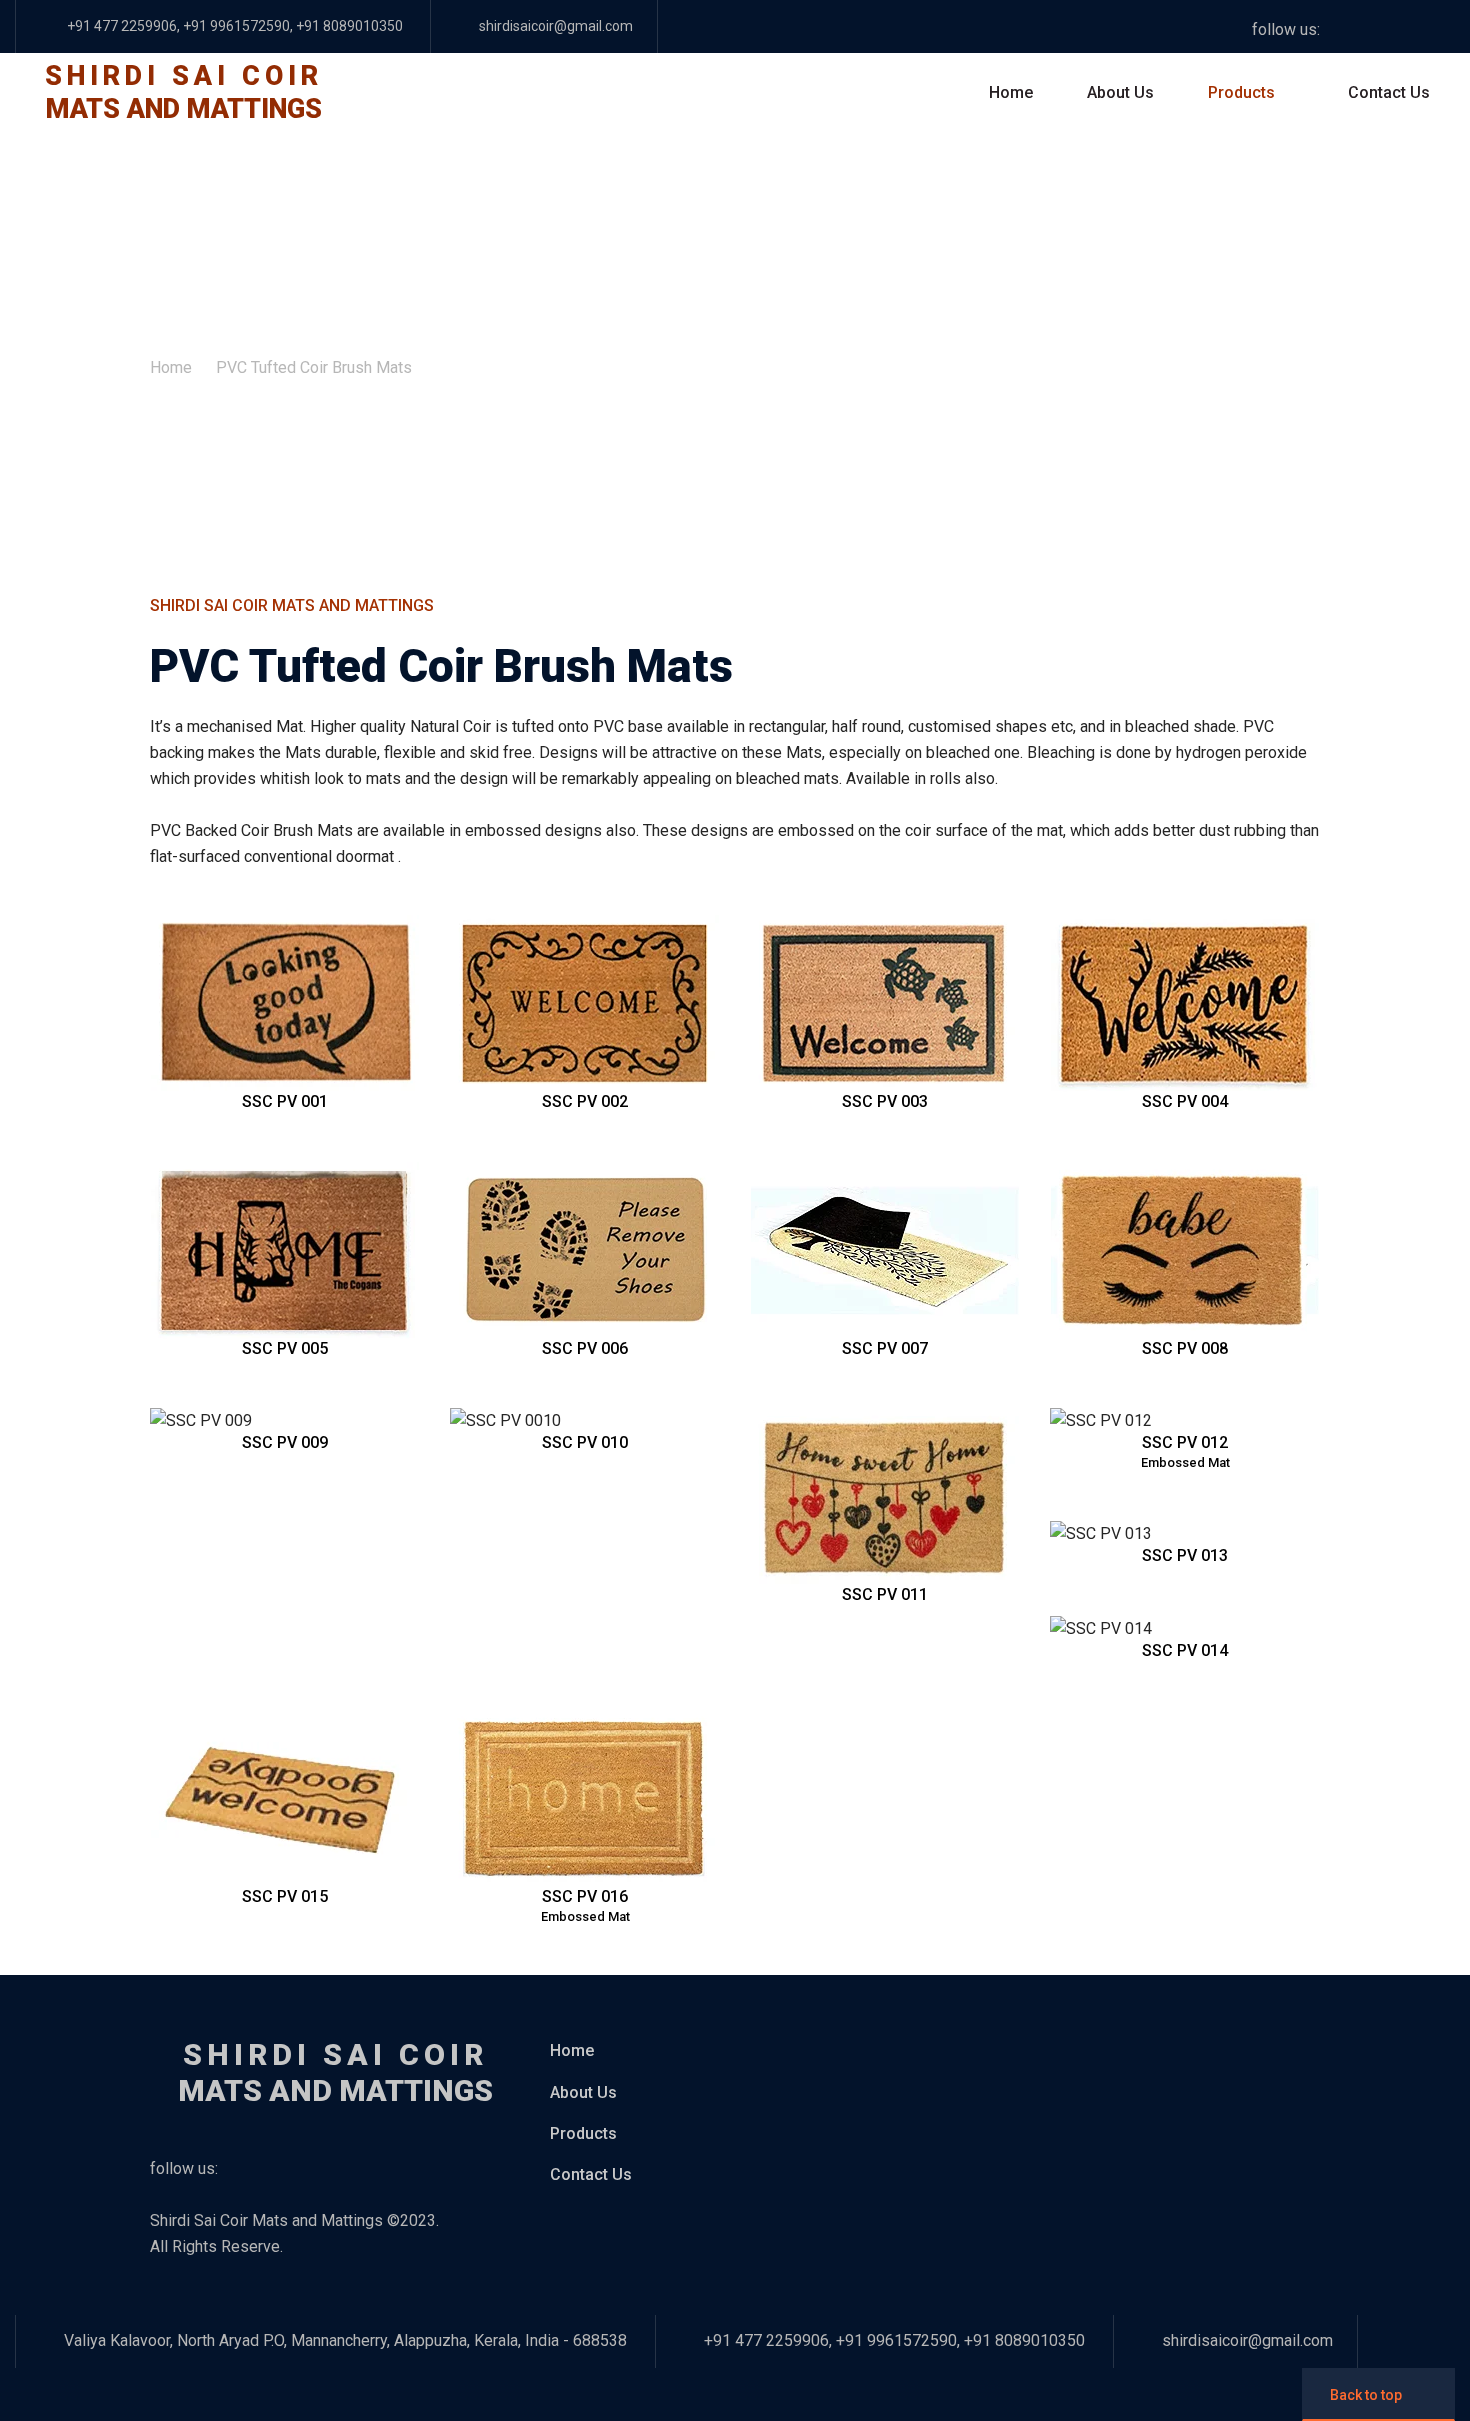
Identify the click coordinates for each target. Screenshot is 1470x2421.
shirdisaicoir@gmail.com (556, 26)
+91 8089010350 (348, 26)
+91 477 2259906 (122, 26)
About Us (1120, 92)
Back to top (1366, 2395)
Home (1011, 92)
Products (1241, 92)
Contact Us (1389, 92)
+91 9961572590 (236, 26)
